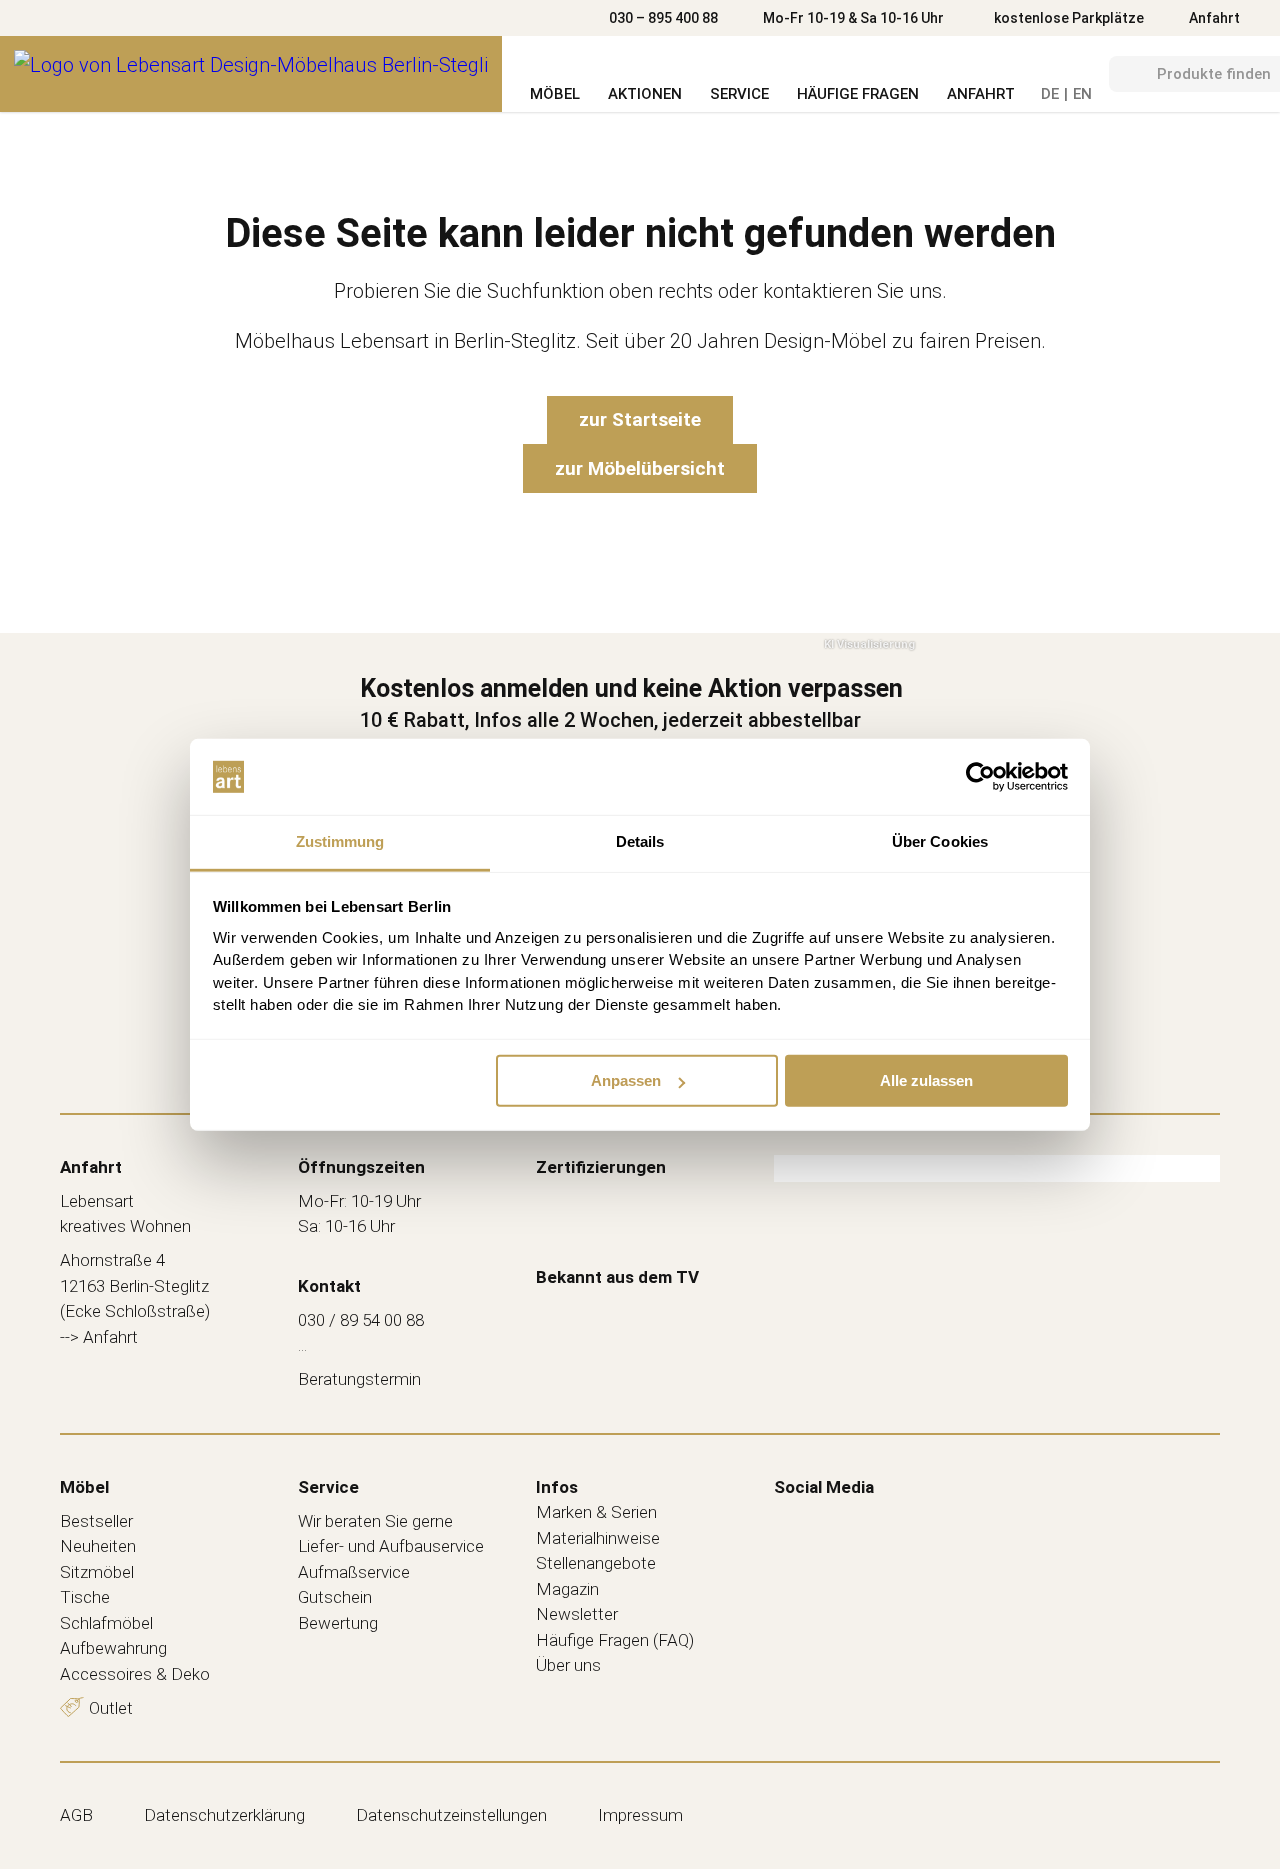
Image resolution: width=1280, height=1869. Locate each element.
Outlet (111, 1708)
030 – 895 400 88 (663, 18)
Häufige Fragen (858, 94)
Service (739, 94)
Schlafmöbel (106, 1623)
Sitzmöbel (97, 1572)
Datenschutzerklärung (224, 1815)
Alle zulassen (926, 1080)
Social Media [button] (824, 1487)
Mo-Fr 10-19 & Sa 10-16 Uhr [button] (853, 18)
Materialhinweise (598, 1538)
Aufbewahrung (113, 1648)
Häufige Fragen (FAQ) (615, 1640)
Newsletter (577, 1614)
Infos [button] (557, 1487)
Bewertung (338, 1623)
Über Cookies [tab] (940, 841)
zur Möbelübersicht (640, 468)
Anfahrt (1214, 18)
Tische (85, 1597)
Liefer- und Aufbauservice (391, 1546)
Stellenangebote (596, 1563)
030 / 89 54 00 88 (361, 1320)
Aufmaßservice (354, 1572)
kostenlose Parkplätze (1068, 18)
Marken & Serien (596, 1512)
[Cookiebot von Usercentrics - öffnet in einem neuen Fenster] (980, 777)
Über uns (568, 1665)
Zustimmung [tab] (340, 841)
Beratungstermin (359, 1379)
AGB (76, 1815)
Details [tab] (640, 841)
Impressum (640, 1815)
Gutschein (335, 1597)
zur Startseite (640, 419)
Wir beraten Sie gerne (375, 1521)
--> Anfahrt (99, 1337)
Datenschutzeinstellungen (451, 1815)
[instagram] (831, 1518)
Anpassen (626, 1080)
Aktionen (645, 94)
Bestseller (96, 1521)
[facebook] (789, 1518)
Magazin (567, 1589)
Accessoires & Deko (135, 1674)
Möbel (555, 94)
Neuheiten (98, 1546)
